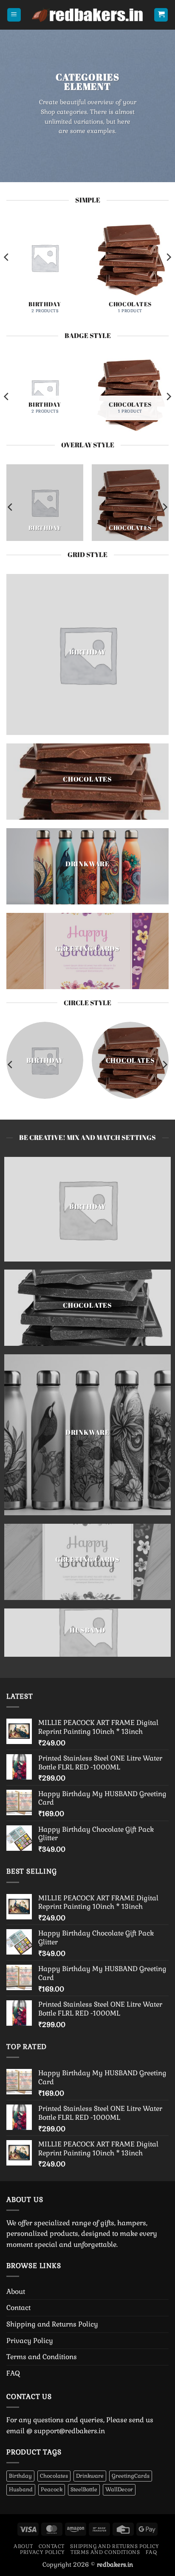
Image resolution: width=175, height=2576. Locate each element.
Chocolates (54, 2476)
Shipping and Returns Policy (52, 2324)
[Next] (168, 274)
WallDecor (119, 2489)
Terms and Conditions (42, 2357)
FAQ (13, 2373)
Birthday (20, 2476)
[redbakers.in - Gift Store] (87, 15)
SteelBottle (84, 2489)
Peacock (52, 2489)
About (16, 2292)
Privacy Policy (30, 2341)
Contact (18, 2308)
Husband (21, 2489)
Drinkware (90, 2476)
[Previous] (7, 274)
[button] (14, 15)
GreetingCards (131, 2476)
